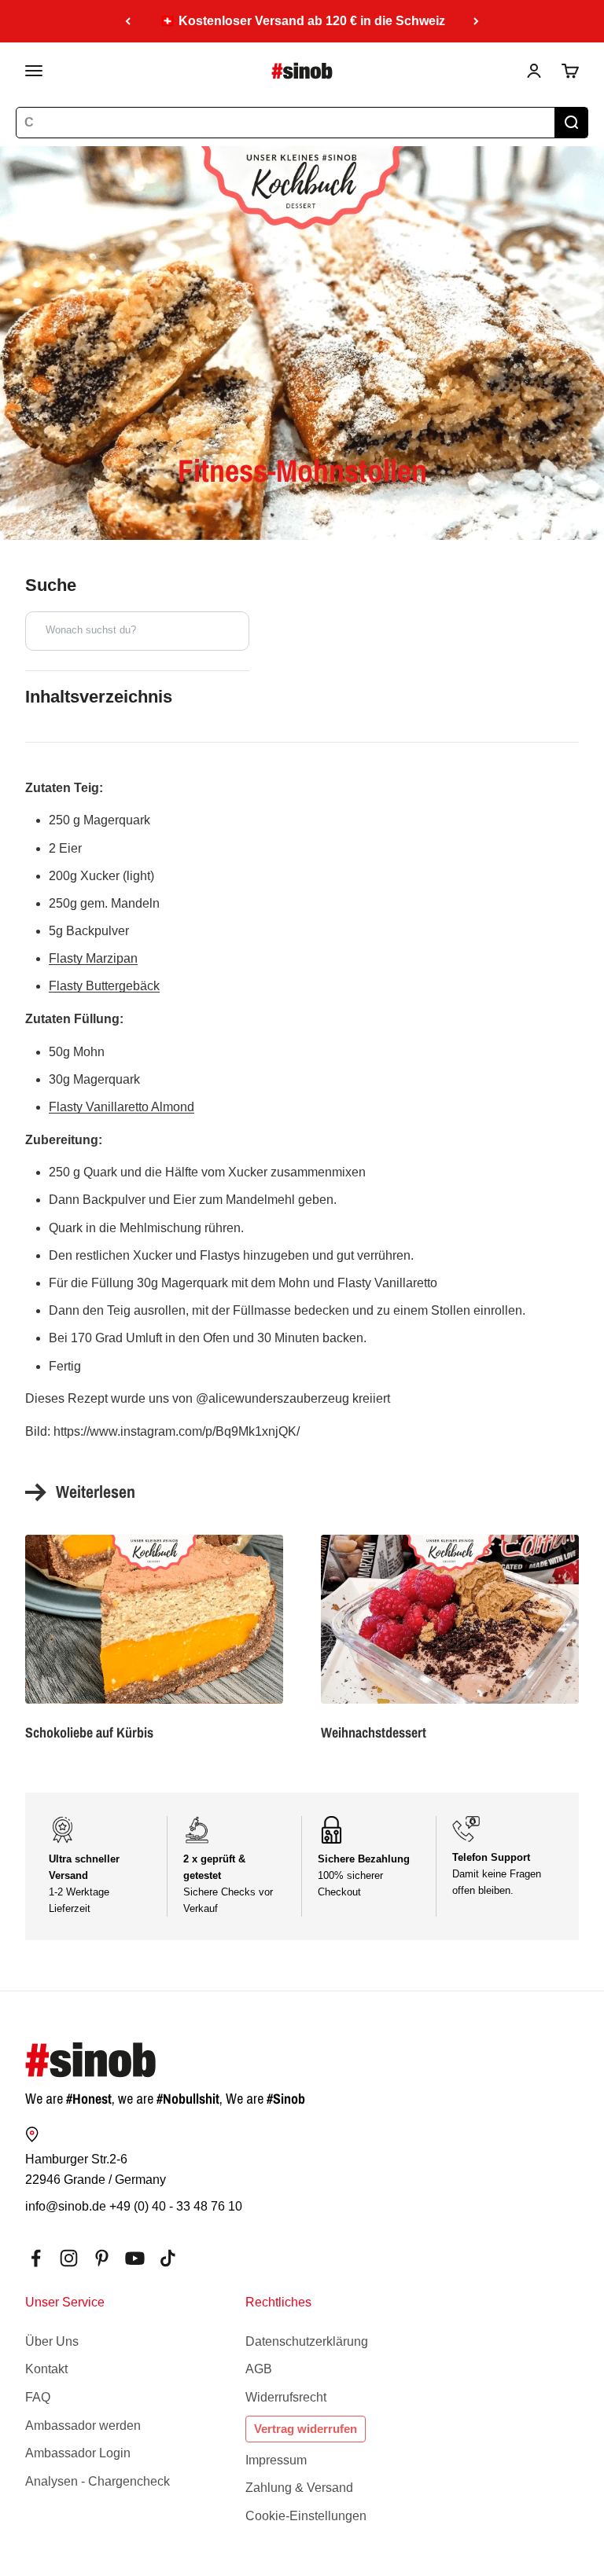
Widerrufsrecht (286, 2397)
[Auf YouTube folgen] (135, 2258)
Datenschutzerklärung (307, 2341)
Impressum (276, 2460)
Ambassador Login (78, 2453)
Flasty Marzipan (93, 958)
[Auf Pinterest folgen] (102, 2258)
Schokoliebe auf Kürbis (89, 1732)
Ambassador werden (83, 2426)
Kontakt (46, 2369)
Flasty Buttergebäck (104, 986)
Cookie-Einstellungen (306, 2516)
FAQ (38, 2397)
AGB (259, 2369)
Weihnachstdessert (374, 1732)
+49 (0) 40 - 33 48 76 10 (176, 2206)
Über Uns (52, 2341)
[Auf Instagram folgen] (69, 2258)
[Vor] (476, 21)
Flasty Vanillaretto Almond (122, 1107)
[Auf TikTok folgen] (168, 2258)
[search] (571, 123)
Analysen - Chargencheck (98, 2481)
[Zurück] (128, 21)
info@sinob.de (66, 2206)
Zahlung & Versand (299, 2488)
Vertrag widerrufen (306, 2429)
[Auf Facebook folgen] (36, 2258)
